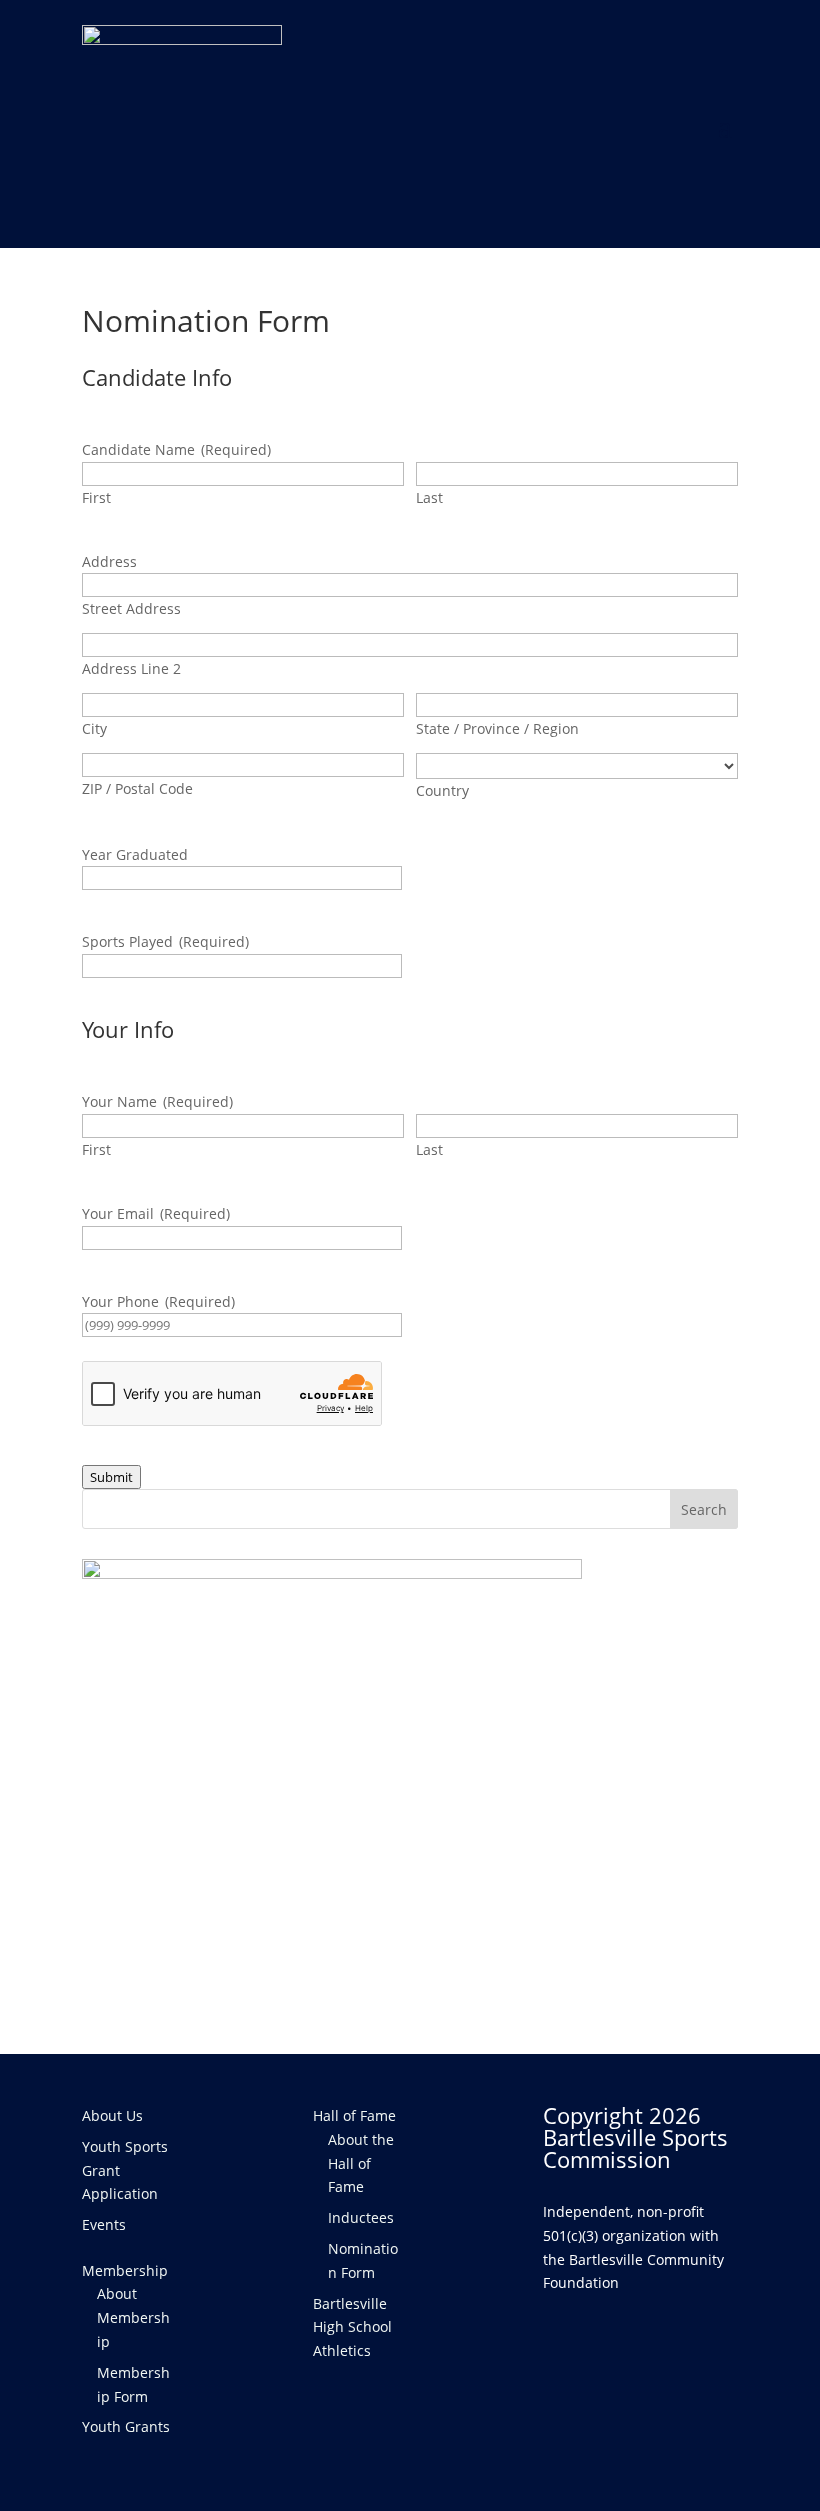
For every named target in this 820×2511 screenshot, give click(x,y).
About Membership (133, 2317)
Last (429, 497)
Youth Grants (126, 2426)
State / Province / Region (497, 728)
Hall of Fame (354, 2115)
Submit (111, 1477)
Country (442, 790)
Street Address (131, 608)
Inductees (361, 2217)
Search (704, 1509)
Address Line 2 (131, 668)
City (94, 728)
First (96, 497)
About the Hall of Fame (361, 2163)
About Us (112, 2115)
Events (104, 2224)
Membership (125, 2270)
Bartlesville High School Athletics (352, 2327)
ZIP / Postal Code (137, 788)
